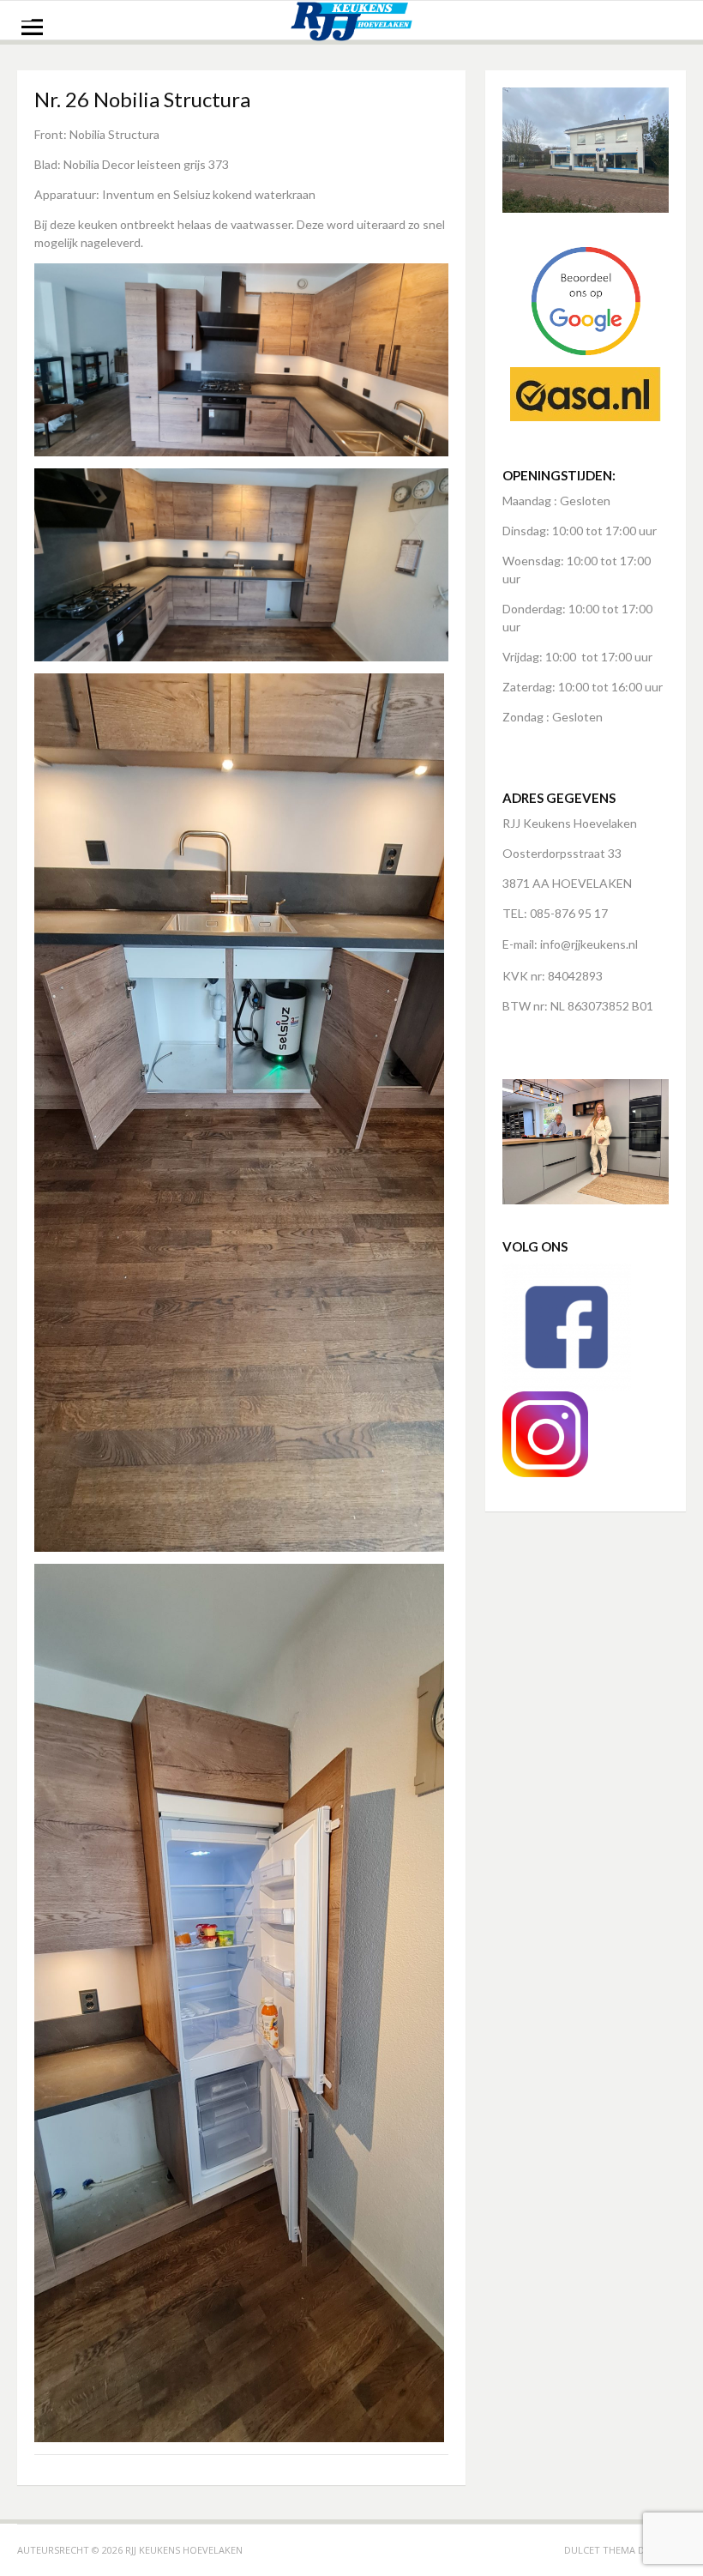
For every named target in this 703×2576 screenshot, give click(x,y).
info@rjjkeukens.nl (589, 944)
